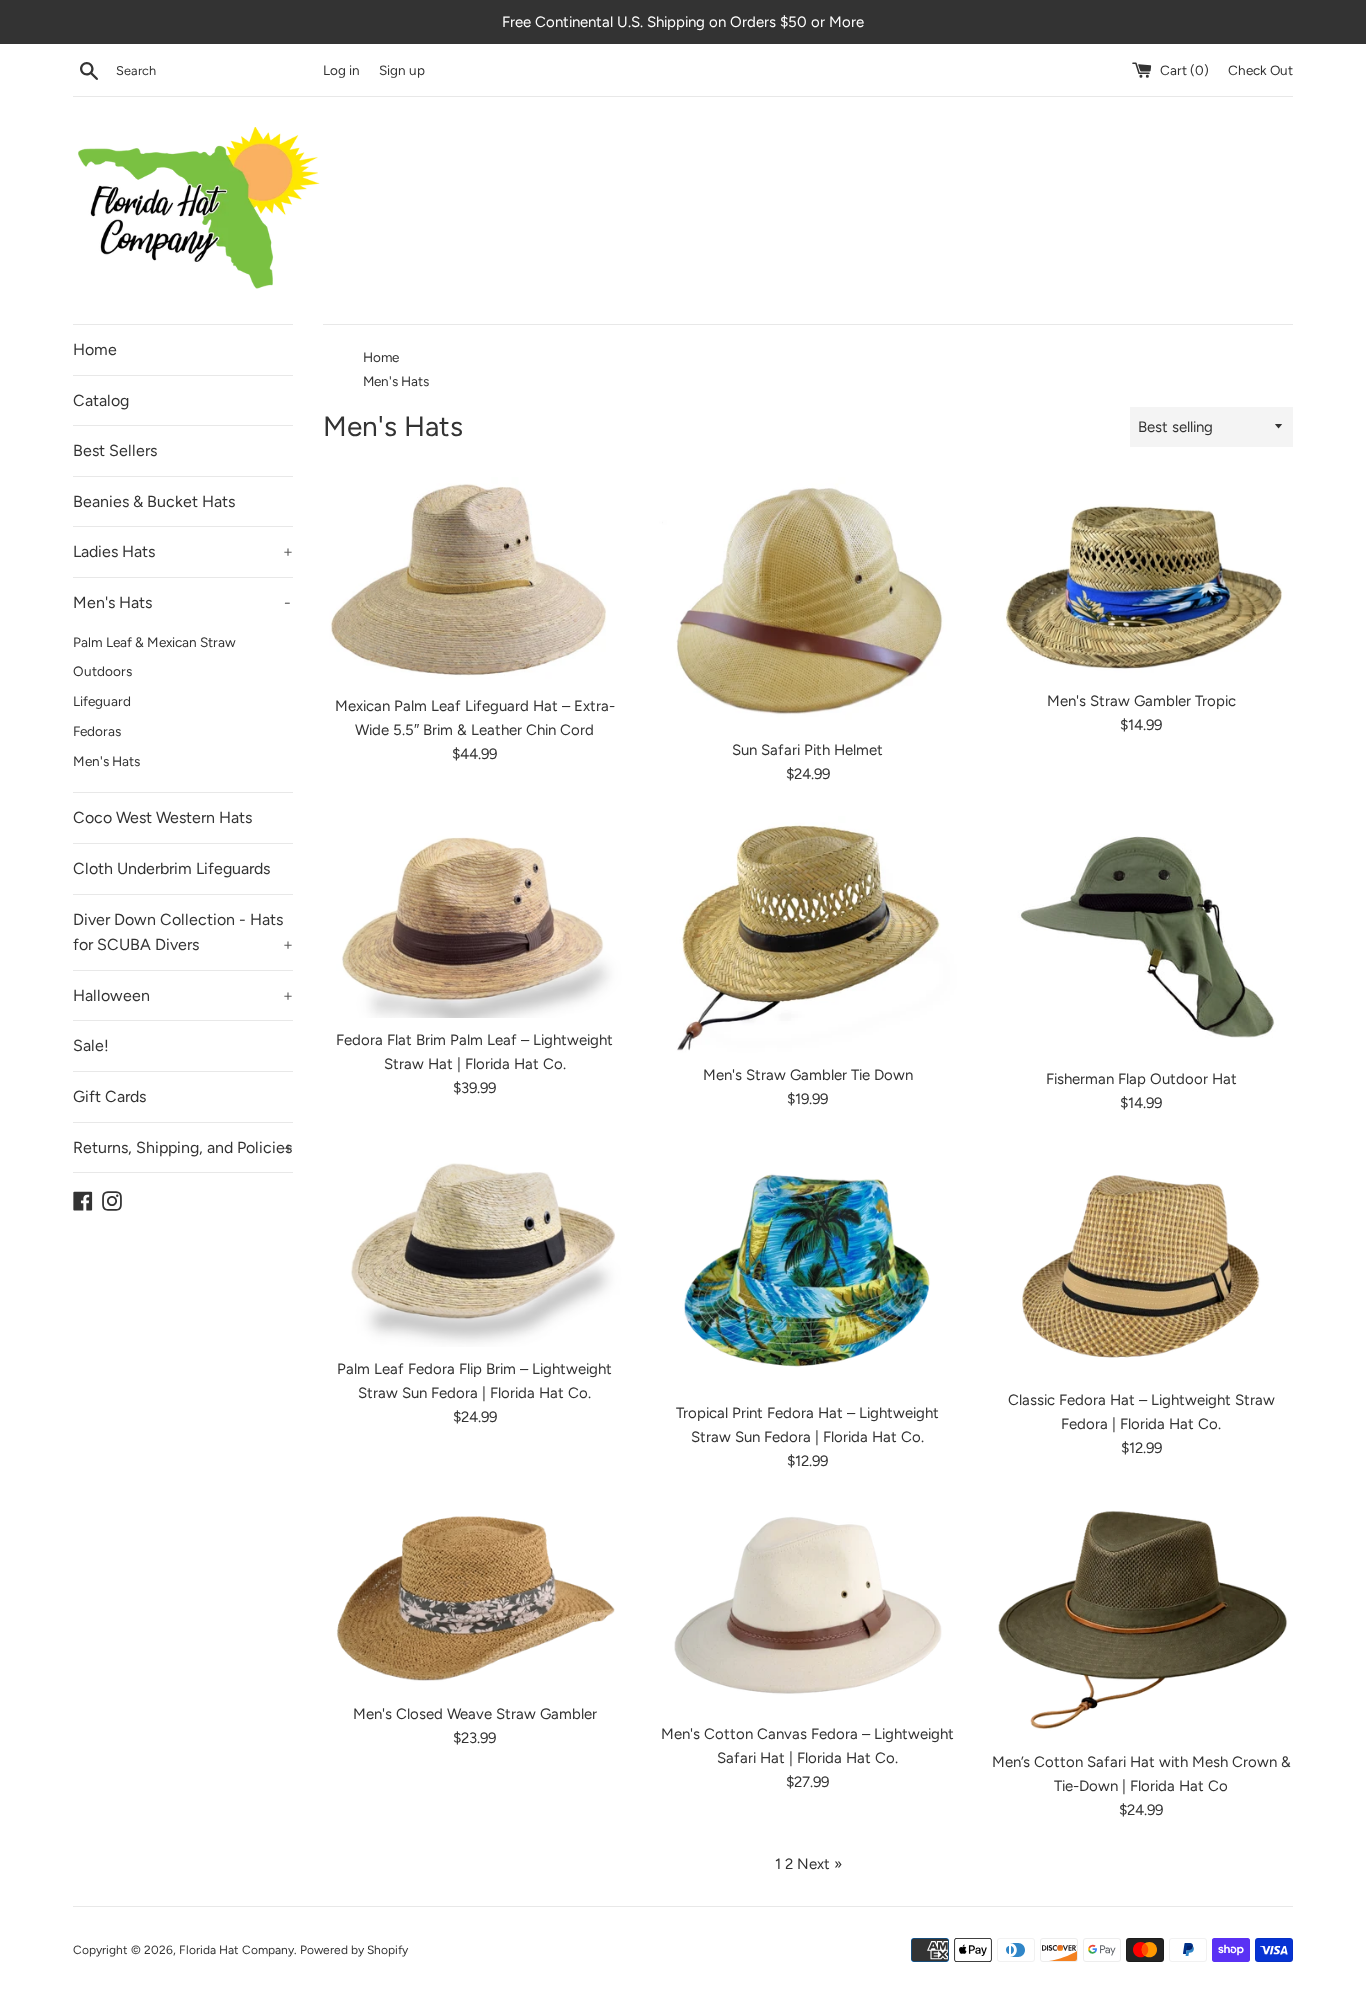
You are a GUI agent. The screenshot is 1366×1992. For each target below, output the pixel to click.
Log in (341, 70)
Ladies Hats (183, 551)
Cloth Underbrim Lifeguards (171, 868)
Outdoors (102, 671)
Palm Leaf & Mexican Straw (154, 642)
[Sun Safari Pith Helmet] (807, 602)
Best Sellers (115, 450)
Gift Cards (109, 1096)
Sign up (402, 70)
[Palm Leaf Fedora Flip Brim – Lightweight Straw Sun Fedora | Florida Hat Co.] (474, 1246)
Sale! (91, 1045)
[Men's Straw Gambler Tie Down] (807, 935)
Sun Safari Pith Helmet (807, 750)
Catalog (101, 400)
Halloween (183, 995)
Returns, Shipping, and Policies (183, 1147)
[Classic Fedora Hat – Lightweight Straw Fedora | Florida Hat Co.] (1141, 1261)
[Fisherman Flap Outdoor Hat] (1141, 936)
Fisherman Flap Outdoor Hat (1141, 1079)
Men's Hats (182, 602)
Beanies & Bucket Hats (154, 501)
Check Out (1260, 70)
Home (95, 349)
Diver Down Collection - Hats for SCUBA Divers (183, 932)
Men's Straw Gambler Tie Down (808, 1075)
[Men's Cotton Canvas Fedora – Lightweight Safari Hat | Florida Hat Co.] (807, 1607)
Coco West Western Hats (162, 817)
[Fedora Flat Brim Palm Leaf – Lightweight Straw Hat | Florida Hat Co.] (474, 917)
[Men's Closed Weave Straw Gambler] (474, 1597)
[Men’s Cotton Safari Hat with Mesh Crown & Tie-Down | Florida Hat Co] (1141, 1621)
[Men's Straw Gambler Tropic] (1141, 578)
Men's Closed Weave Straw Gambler (475, 1714)
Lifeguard (102, 701)
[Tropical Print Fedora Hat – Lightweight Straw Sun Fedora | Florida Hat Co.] (807, 1268)
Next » (819, 1864)
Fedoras (97, 731)
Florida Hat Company (236, 1950)
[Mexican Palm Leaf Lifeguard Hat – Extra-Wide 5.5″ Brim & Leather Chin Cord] (474, 580)
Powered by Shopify (354, 1950)
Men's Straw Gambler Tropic (1141, 701)
